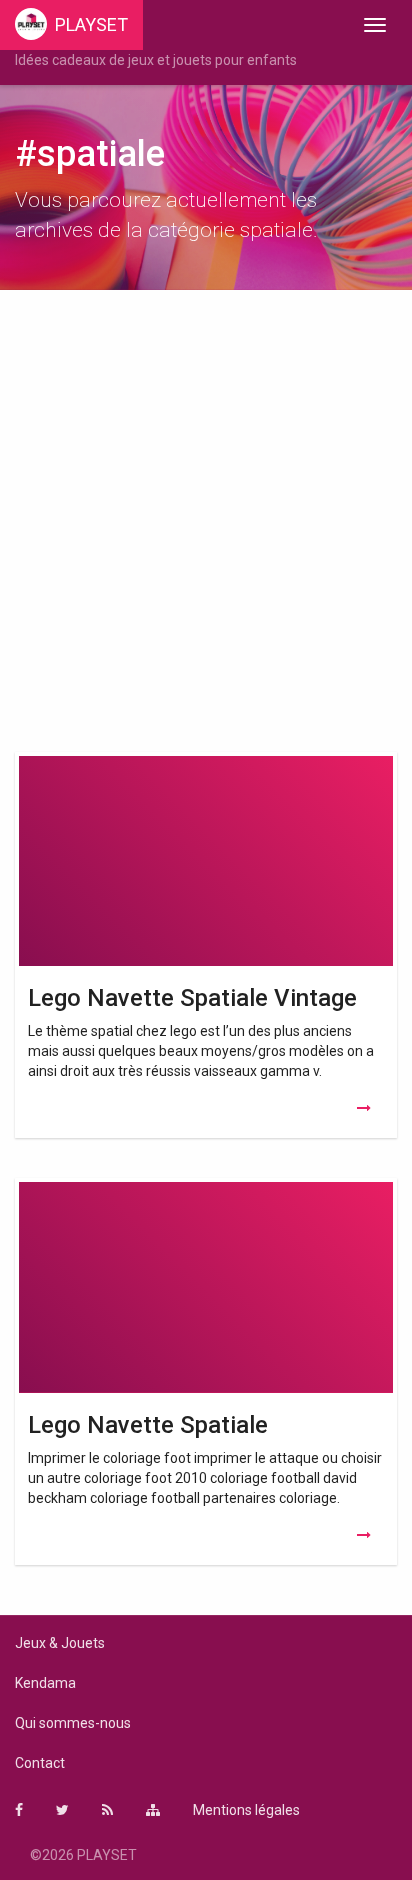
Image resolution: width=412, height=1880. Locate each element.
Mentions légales (246, 1810)
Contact (40, 1763)
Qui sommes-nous (73, 1723)
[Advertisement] (206, 526)
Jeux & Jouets (60, 1643)
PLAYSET (91, 24)
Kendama (45, 1683)
